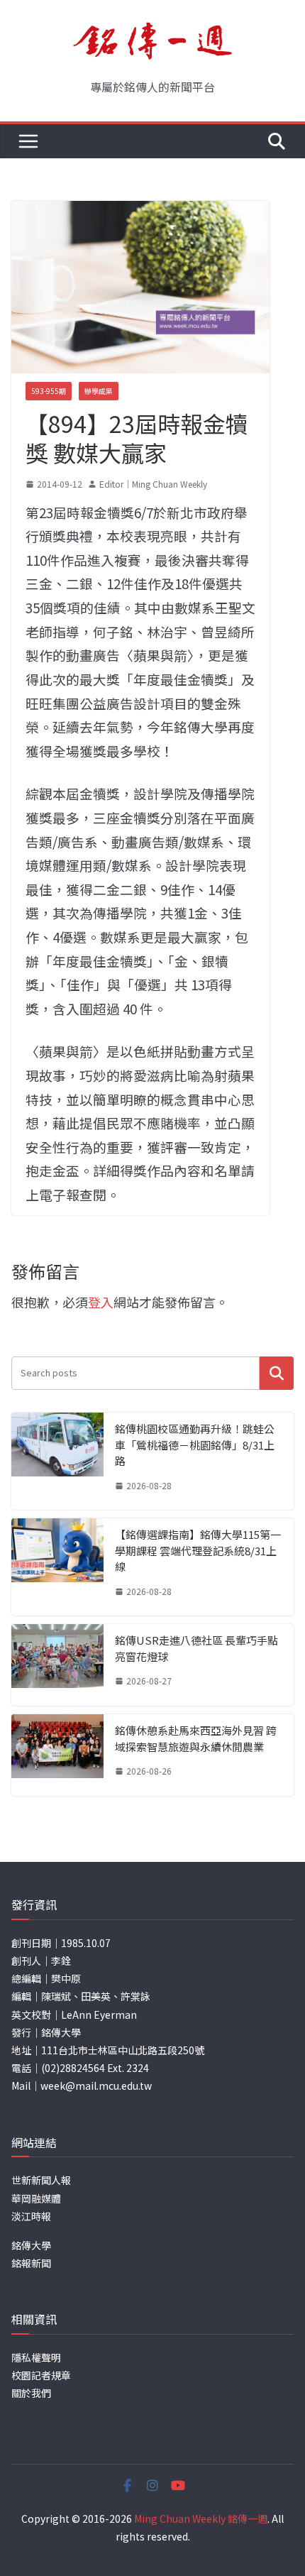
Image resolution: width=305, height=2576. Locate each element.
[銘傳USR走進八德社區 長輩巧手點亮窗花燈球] (57, 1665)
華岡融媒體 (36, 2198)
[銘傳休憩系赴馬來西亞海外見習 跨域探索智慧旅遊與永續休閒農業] (57, 1755)
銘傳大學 (31, 2245)
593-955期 (49, 391)
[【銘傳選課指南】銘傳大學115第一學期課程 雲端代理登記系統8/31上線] (57, 1567)
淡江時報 (31, 2216)
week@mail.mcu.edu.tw (96, 2086)
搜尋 (277, 1373)
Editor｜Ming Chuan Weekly (153, 484)
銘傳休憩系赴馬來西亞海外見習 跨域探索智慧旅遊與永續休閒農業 (196, 1738)
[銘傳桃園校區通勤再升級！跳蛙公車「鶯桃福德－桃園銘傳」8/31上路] (57, 1461)
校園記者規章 (41, 2375)
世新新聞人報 (41, 2180)
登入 (101, 1302)
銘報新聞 (31, 2263)
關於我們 (31, 2393)
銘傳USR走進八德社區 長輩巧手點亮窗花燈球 (196, 1648)
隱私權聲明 (36, 2357)
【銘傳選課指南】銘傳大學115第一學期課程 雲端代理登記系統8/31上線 (198, 1550)
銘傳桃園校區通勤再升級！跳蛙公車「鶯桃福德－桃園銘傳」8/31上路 (195, 1445)
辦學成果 (99, 391)
